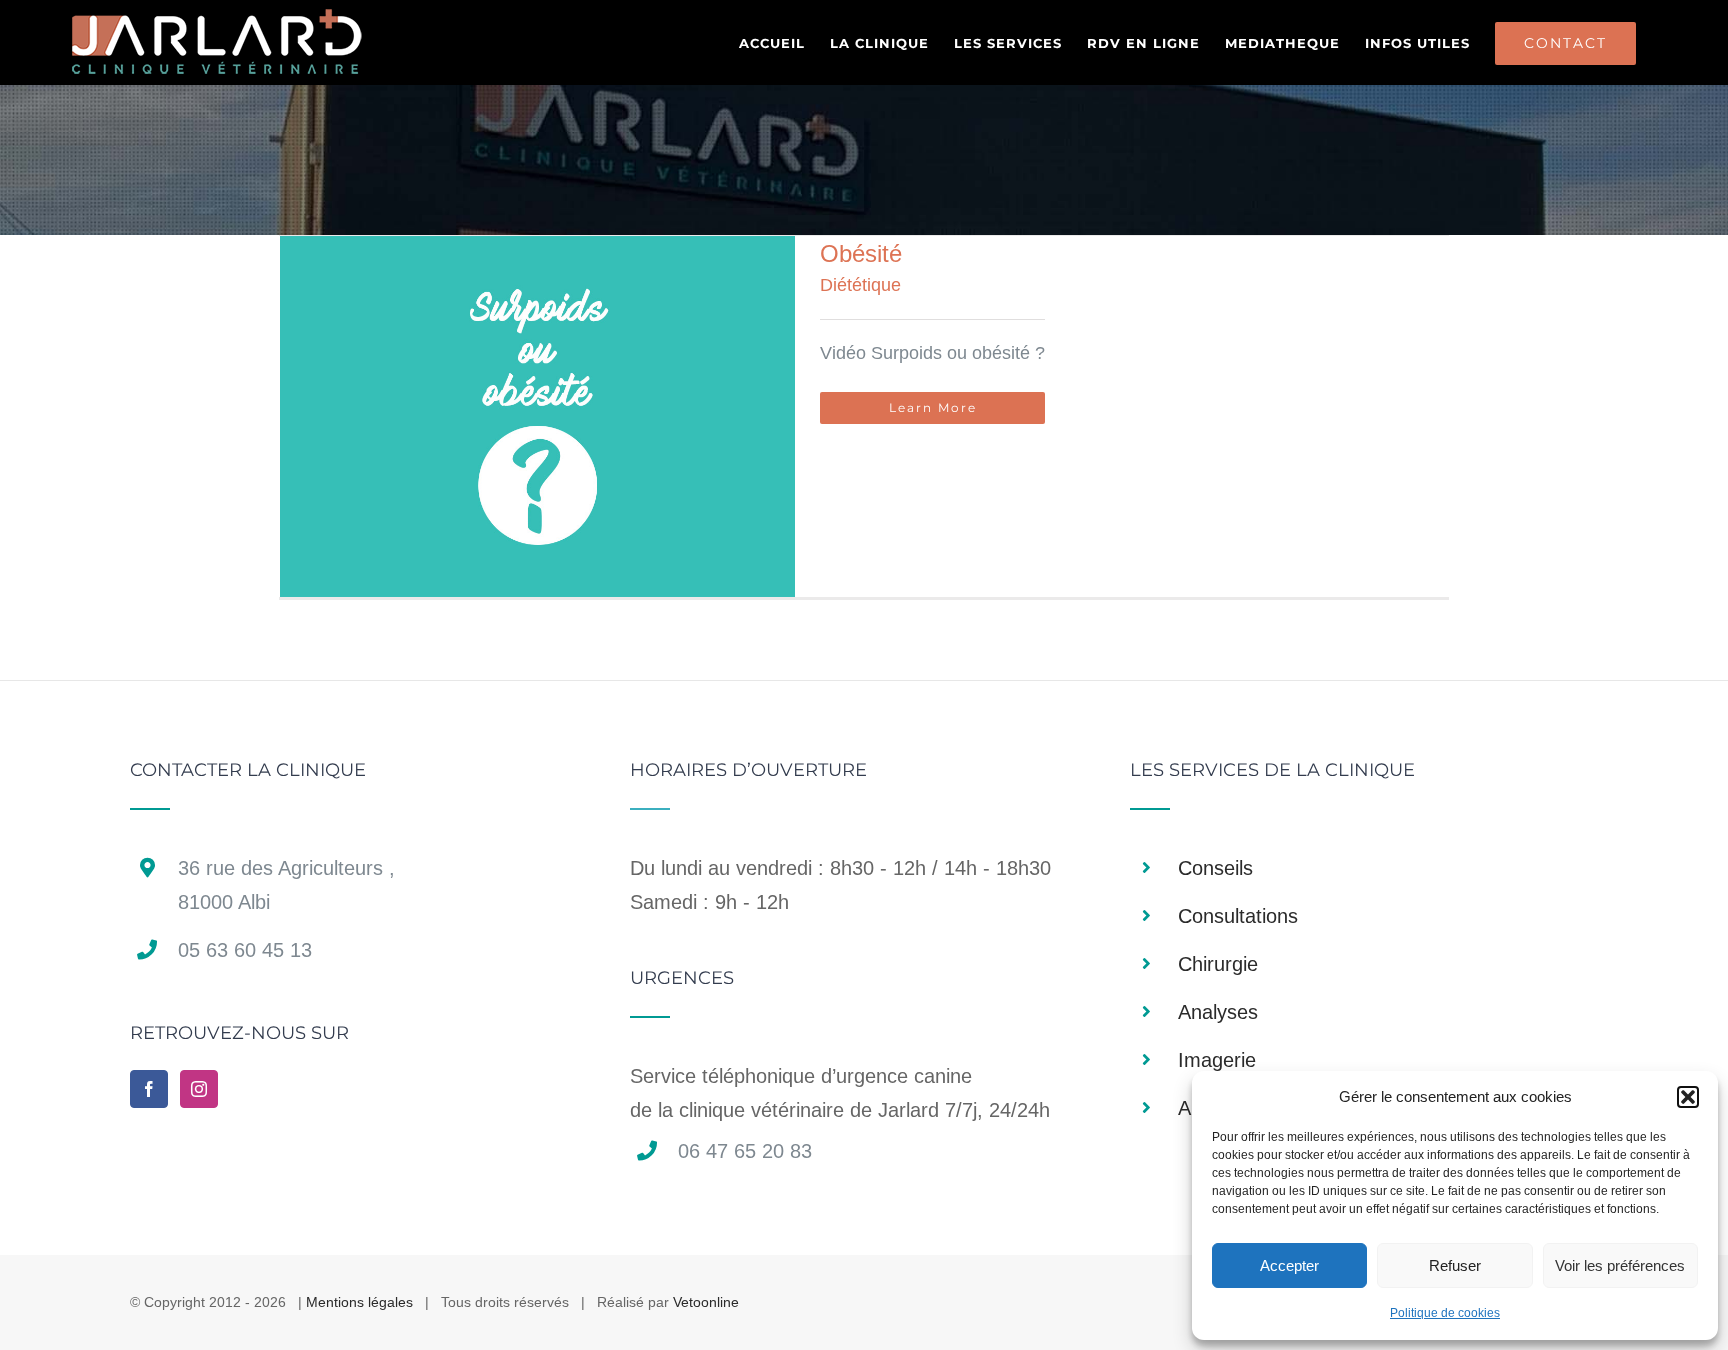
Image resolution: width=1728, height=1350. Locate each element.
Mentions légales (359, 1302)
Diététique (860, 285)
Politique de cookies (1445, 1313)
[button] (1688, 1097)
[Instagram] (199, 1089)
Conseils (1215, 868)
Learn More (933, 407)
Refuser (1455, 1265)
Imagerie (1217, 1060)
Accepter (1289, 1265)
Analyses (1218, 1012)
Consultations (1238, 916)
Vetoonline (706, 1302)
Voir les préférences (1620, 1265)
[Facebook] (149, 1089)
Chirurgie (1218, 964)
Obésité (861, 253)
